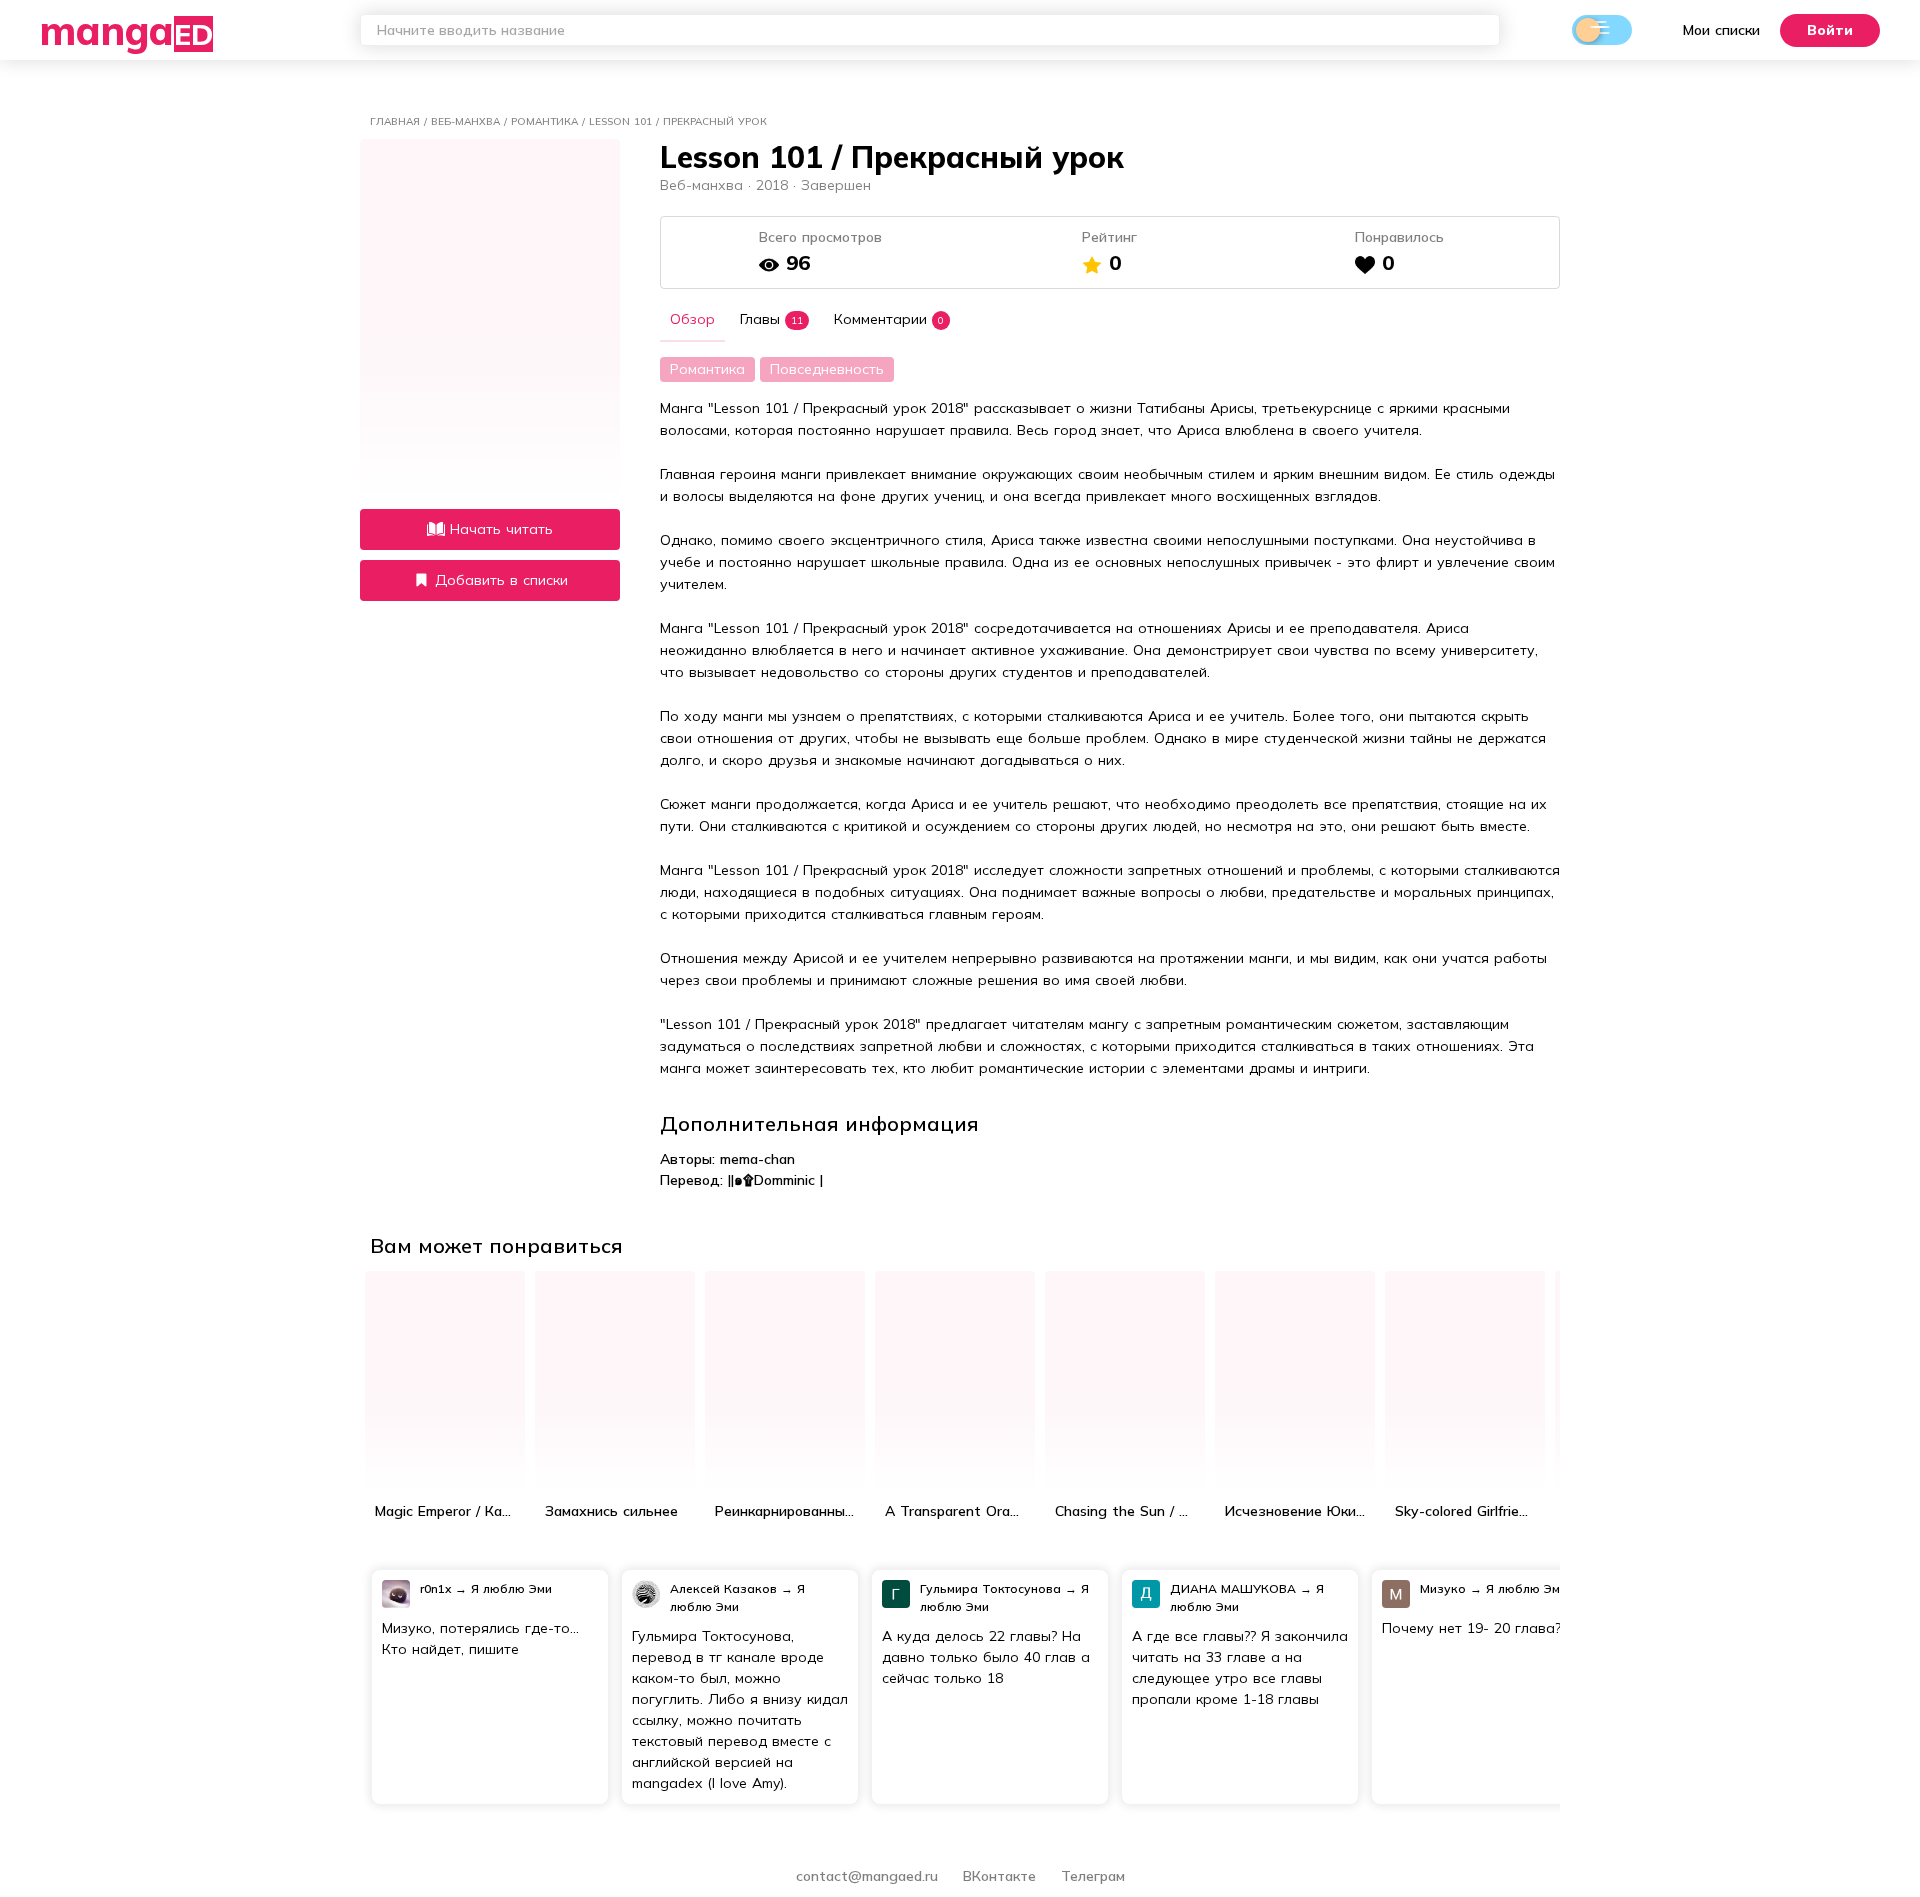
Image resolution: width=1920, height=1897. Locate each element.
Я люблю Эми (511, 1588)
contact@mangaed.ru (867, 1876)
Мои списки (1721, 30)
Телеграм (1093, 1876)
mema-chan (757, 1159)
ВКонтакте (1002, 1876)
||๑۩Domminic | (775, 1180)
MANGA (126, 30)
